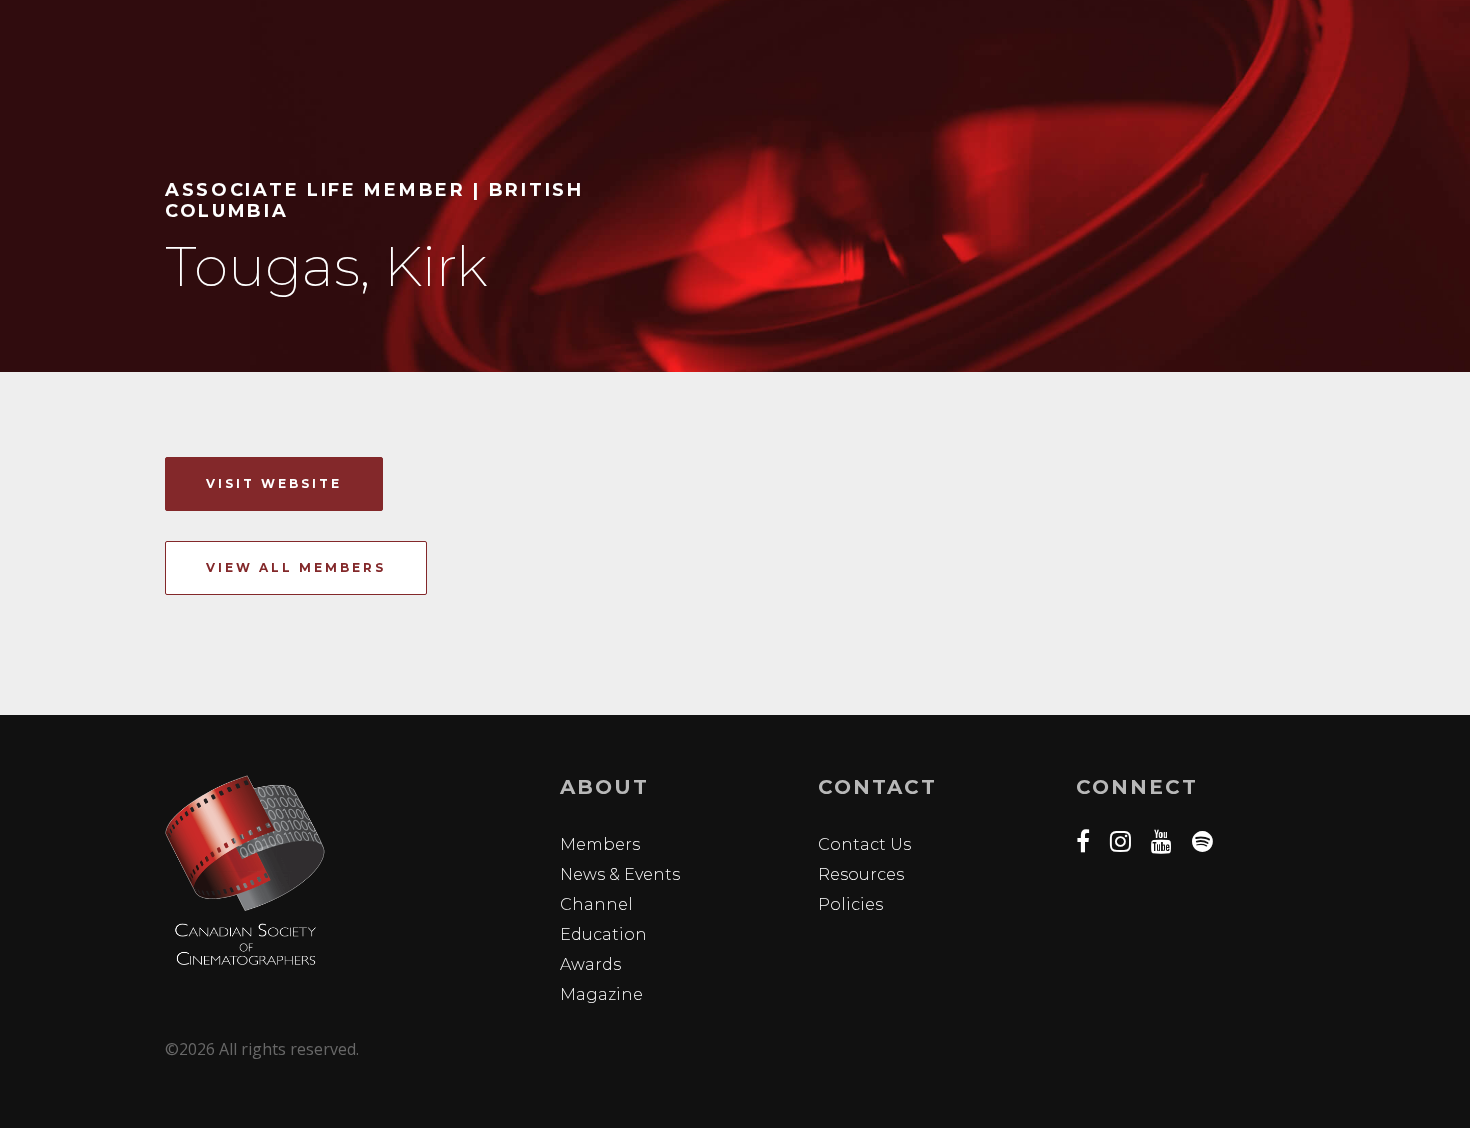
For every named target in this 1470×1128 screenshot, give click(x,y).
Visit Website (274, 483)
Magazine (601, 994)
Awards (590, 964)
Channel (596, 904)
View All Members (296, 567)
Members (600, 844)
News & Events (620, 874)
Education (603, 934)
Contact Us (864, 844)
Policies (850, 904)
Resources (861, 874)
